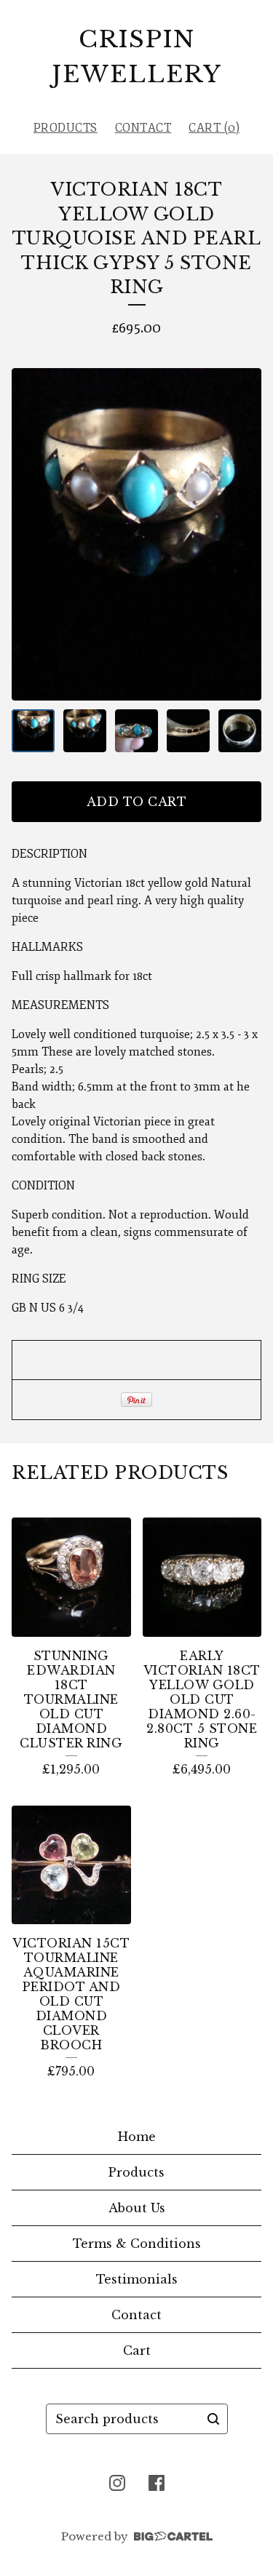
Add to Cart (137, 802)
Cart (137, 2350)
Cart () (214, 128)
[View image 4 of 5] (188, 731)
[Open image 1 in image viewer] (136, 534)
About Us (137, 2208)
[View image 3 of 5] (136, 731)
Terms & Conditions (137, 2244)
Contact (143, 128)
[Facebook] (157, 2483)
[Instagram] (117, 2483)
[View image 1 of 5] (33, 731)
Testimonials (137, 2279)
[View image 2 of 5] (85, 731)
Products (66, 128)
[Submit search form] (213, 2419)
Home (137, 2137)
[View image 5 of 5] (240, 731)
